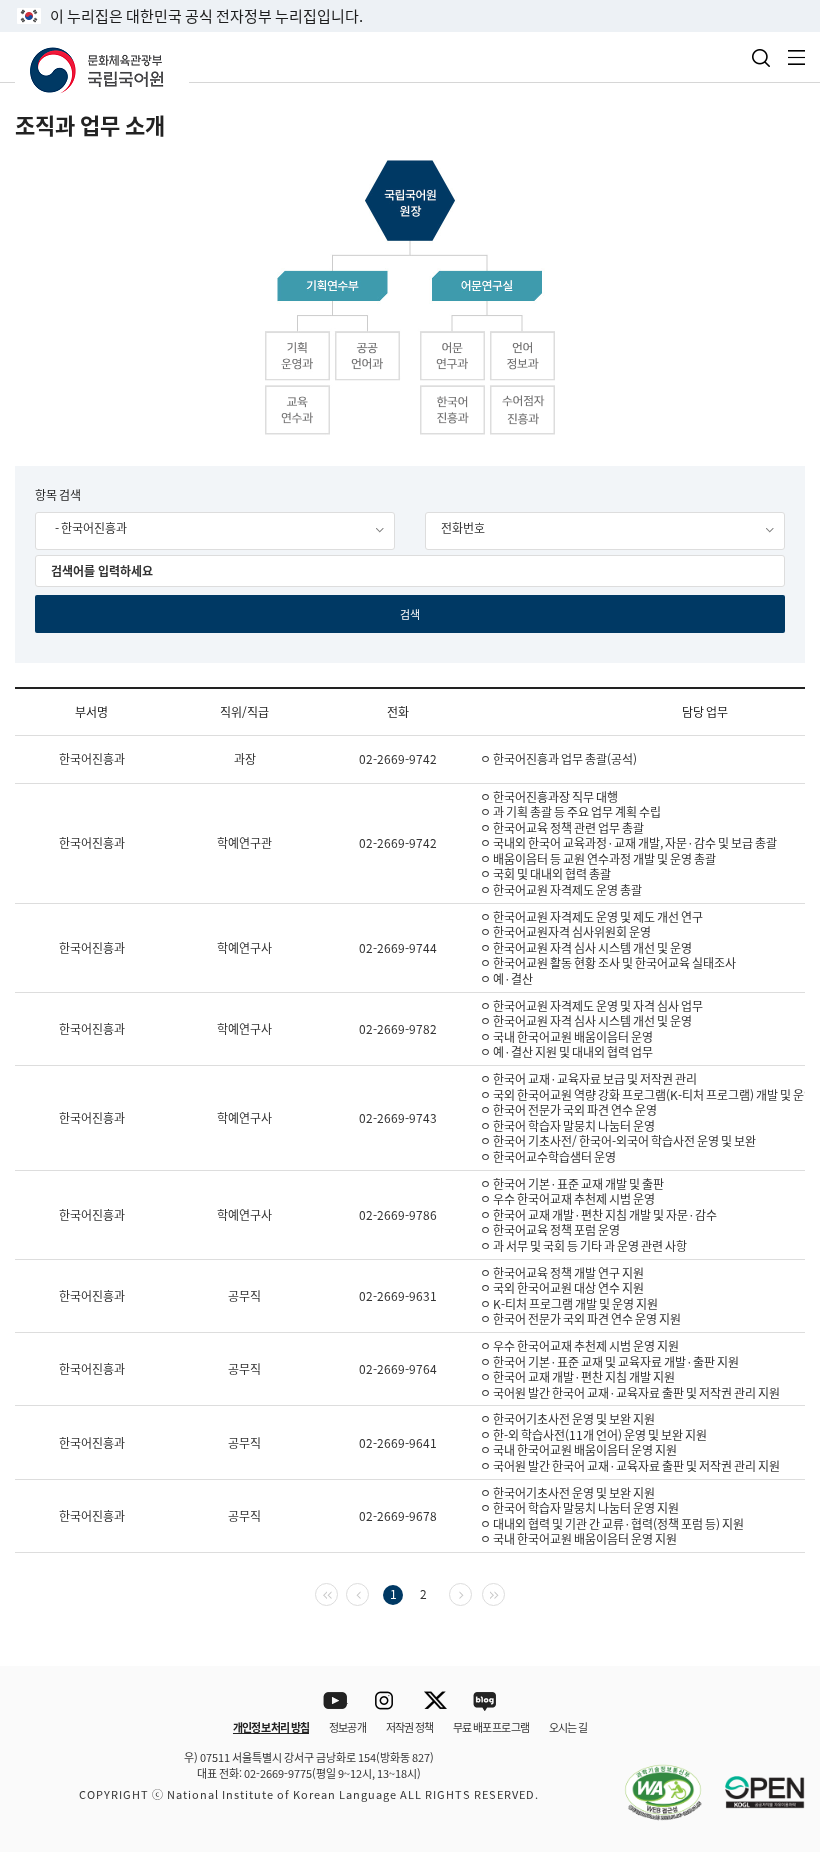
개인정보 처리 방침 (271, 1727)
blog (485, 1701)
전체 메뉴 (797, 57)
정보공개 (347, 1727)
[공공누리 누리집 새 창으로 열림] (755, 1781)
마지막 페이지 (504, 1592)
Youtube (335, 1701)
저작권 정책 (409, 1727)
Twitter (435, 1701)
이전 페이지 (368, 1592)
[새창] (653, 1781)
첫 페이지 (337, 1592)
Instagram (385, 1701)
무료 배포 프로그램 (491, 1727)
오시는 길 (568, 1727)
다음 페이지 (471, 1592)
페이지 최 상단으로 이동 (779, 1640)
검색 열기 (761, 58)
